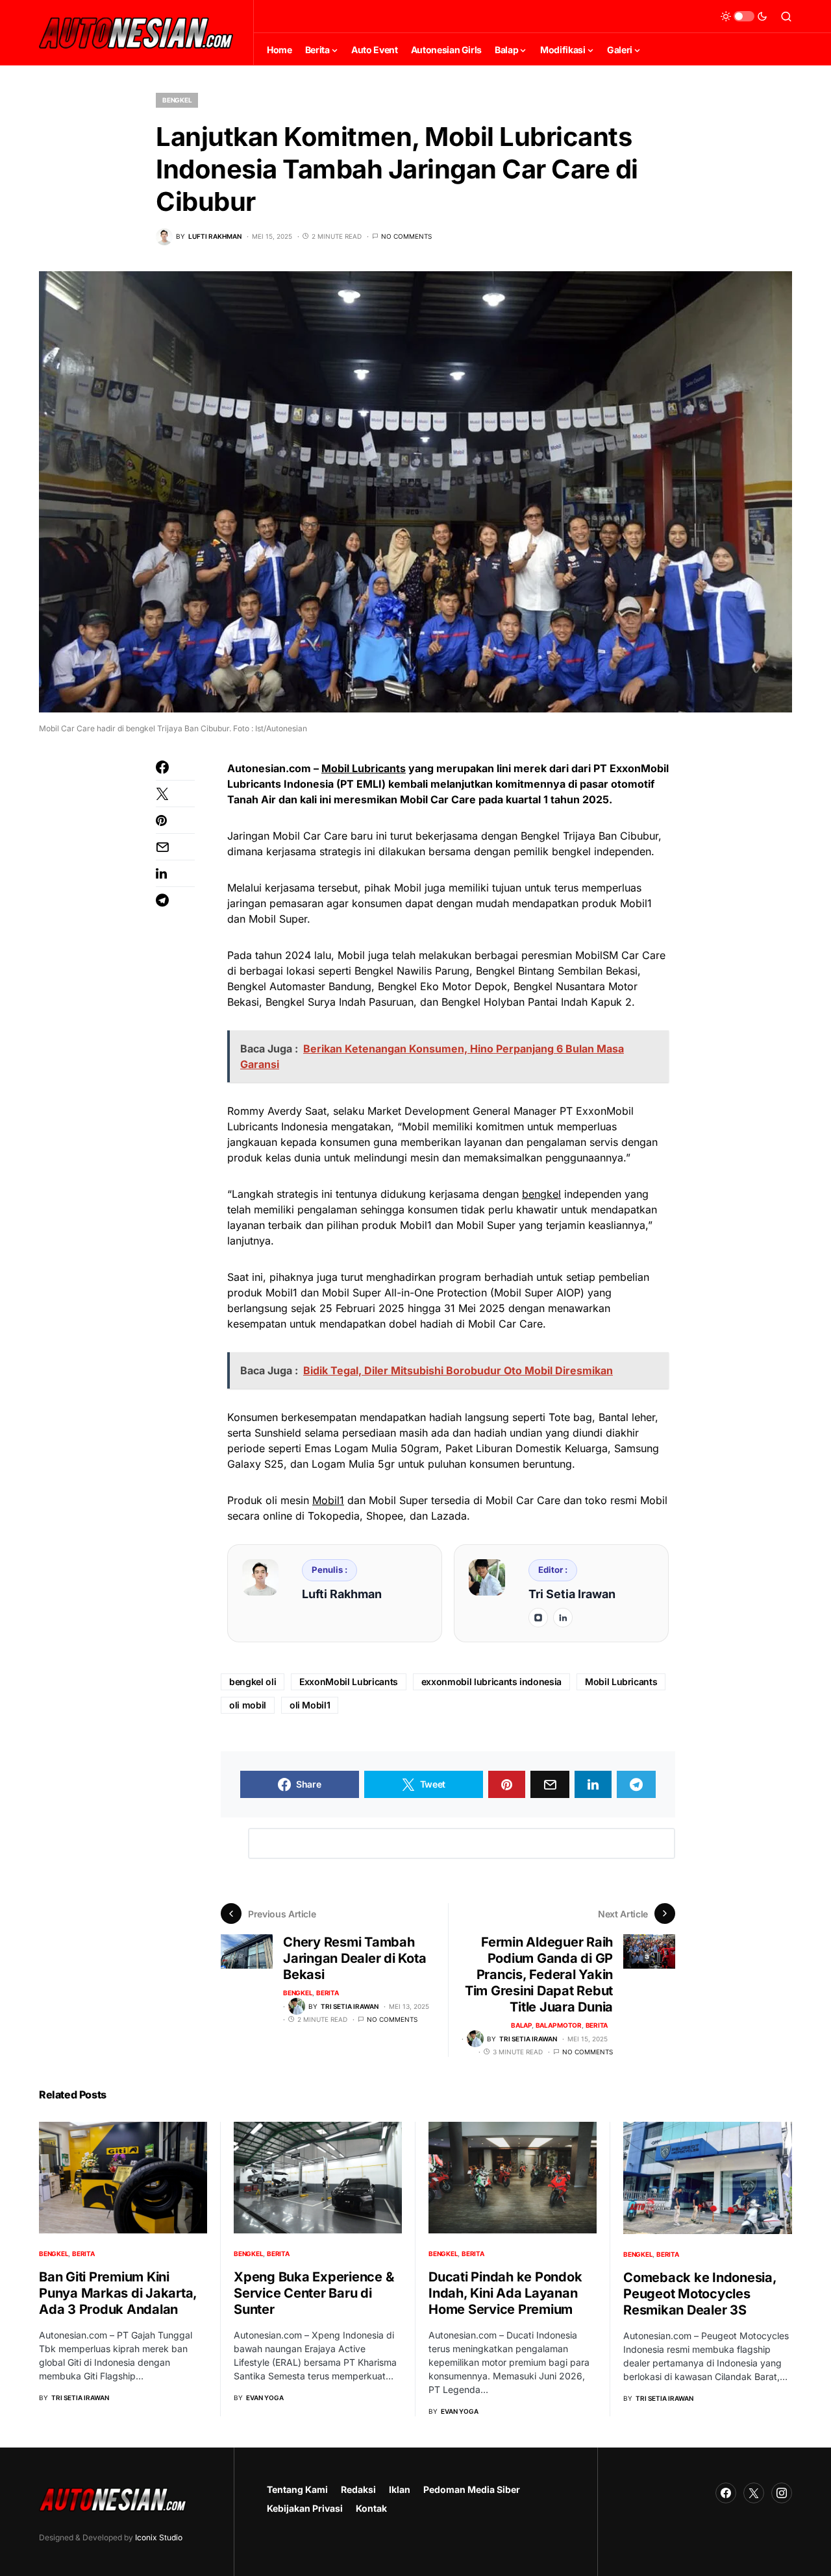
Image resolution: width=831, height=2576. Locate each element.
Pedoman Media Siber (472, 2489)
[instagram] (538, 1618)
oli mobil (248, 1705)
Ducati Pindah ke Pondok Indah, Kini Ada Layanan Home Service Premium (505, 2293)
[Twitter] (754, 2493)
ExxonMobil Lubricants (349, 1682)
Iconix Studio (159, 2537)
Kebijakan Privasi (305, 2508)
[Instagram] (782, 2493)
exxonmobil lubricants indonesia (491, 1682)
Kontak (371, 2508)
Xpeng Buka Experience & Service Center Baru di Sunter (314, 2293)
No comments (406, 236)
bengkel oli (253, 1682)
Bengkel (177, 100)
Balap (521, 2025)
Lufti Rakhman (342, 1594)
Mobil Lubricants (364, 768)
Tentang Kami (297, 2489)
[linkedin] (563, 1618)
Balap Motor (559, 2025)
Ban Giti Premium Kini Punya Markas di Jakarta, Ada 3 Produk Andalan (118, 2293)
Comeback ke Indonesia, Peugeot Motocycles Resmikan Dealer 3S (700, 2294)
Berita (328, 1993)
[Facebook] (726, 2493)
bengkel (541, 1194)
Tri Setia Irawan (572, 1594)
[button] (744, 16)
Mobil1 (328, 1500)
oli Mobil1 (310, 1705)
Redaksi (358, 2489)
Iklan (400, 2489)
